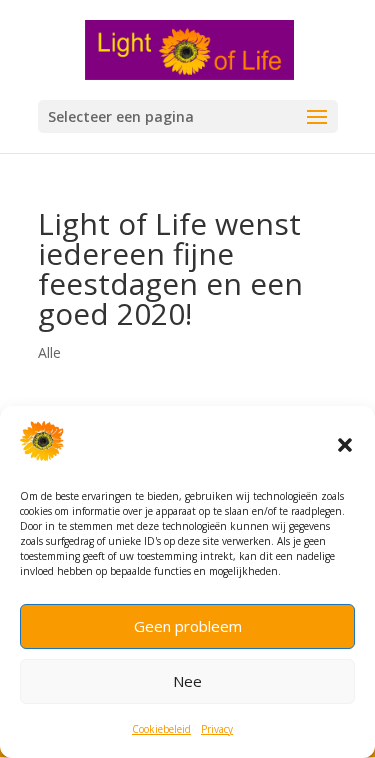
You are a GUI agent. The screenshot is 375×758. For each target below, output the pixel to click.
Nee (187, 681)
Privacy (217, 729)
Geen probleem (188, 626)
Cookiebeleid (161, 729)
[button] (345, 445)
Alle (49, 352)
